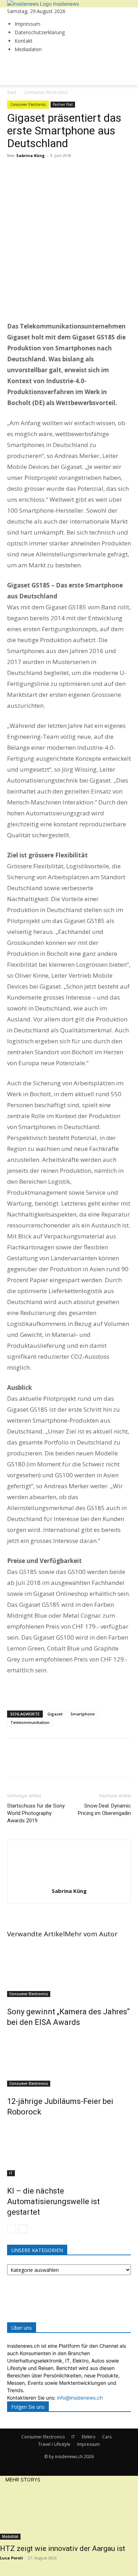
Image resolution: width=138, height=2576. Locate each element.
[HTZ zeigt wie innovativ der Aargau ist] (69, 2511)
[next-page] (23, 2229)
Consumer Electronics (29, 1994)
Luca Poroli (11, 2558)
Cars (107, 2437)
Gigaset (55, 1714)
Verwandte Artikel (36, 1934)
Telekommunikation (30, 1722)
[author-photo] (69, 1881)
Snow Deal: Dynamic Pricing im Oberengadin (104, 1809)
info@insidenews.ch (80, 2398)
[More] (80, 171)
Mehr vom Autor (91, 1934)
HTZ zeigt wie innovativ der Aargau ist (63, 2548)
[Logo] (33, 99)
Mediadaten (28, 49)
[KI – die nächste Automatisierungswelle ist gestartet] (69, 2150)
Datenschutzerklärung (40, 32)
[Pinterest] (47, 171)
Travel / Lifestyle (54, 2444)
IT (11, 2173)
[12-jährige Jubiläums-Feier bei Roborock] (69, 2060)
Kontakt (24, 41)
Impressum (27, 24)
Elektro (89, 2437)
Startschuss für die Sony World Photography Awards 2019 (36, 1813)
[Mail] (10, 62)
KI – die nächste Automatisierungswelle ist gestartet (53, 2201)
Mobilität (10, 2536)
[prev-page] (11, 2229)
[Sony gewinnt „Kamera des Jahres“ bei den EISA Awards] (69, 1971)
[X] (30, 171)
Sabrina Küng (30, 155)
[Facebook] (14, 171)
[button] (19, 76)
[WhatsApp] (63, 171)
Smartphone (83, 1714)
